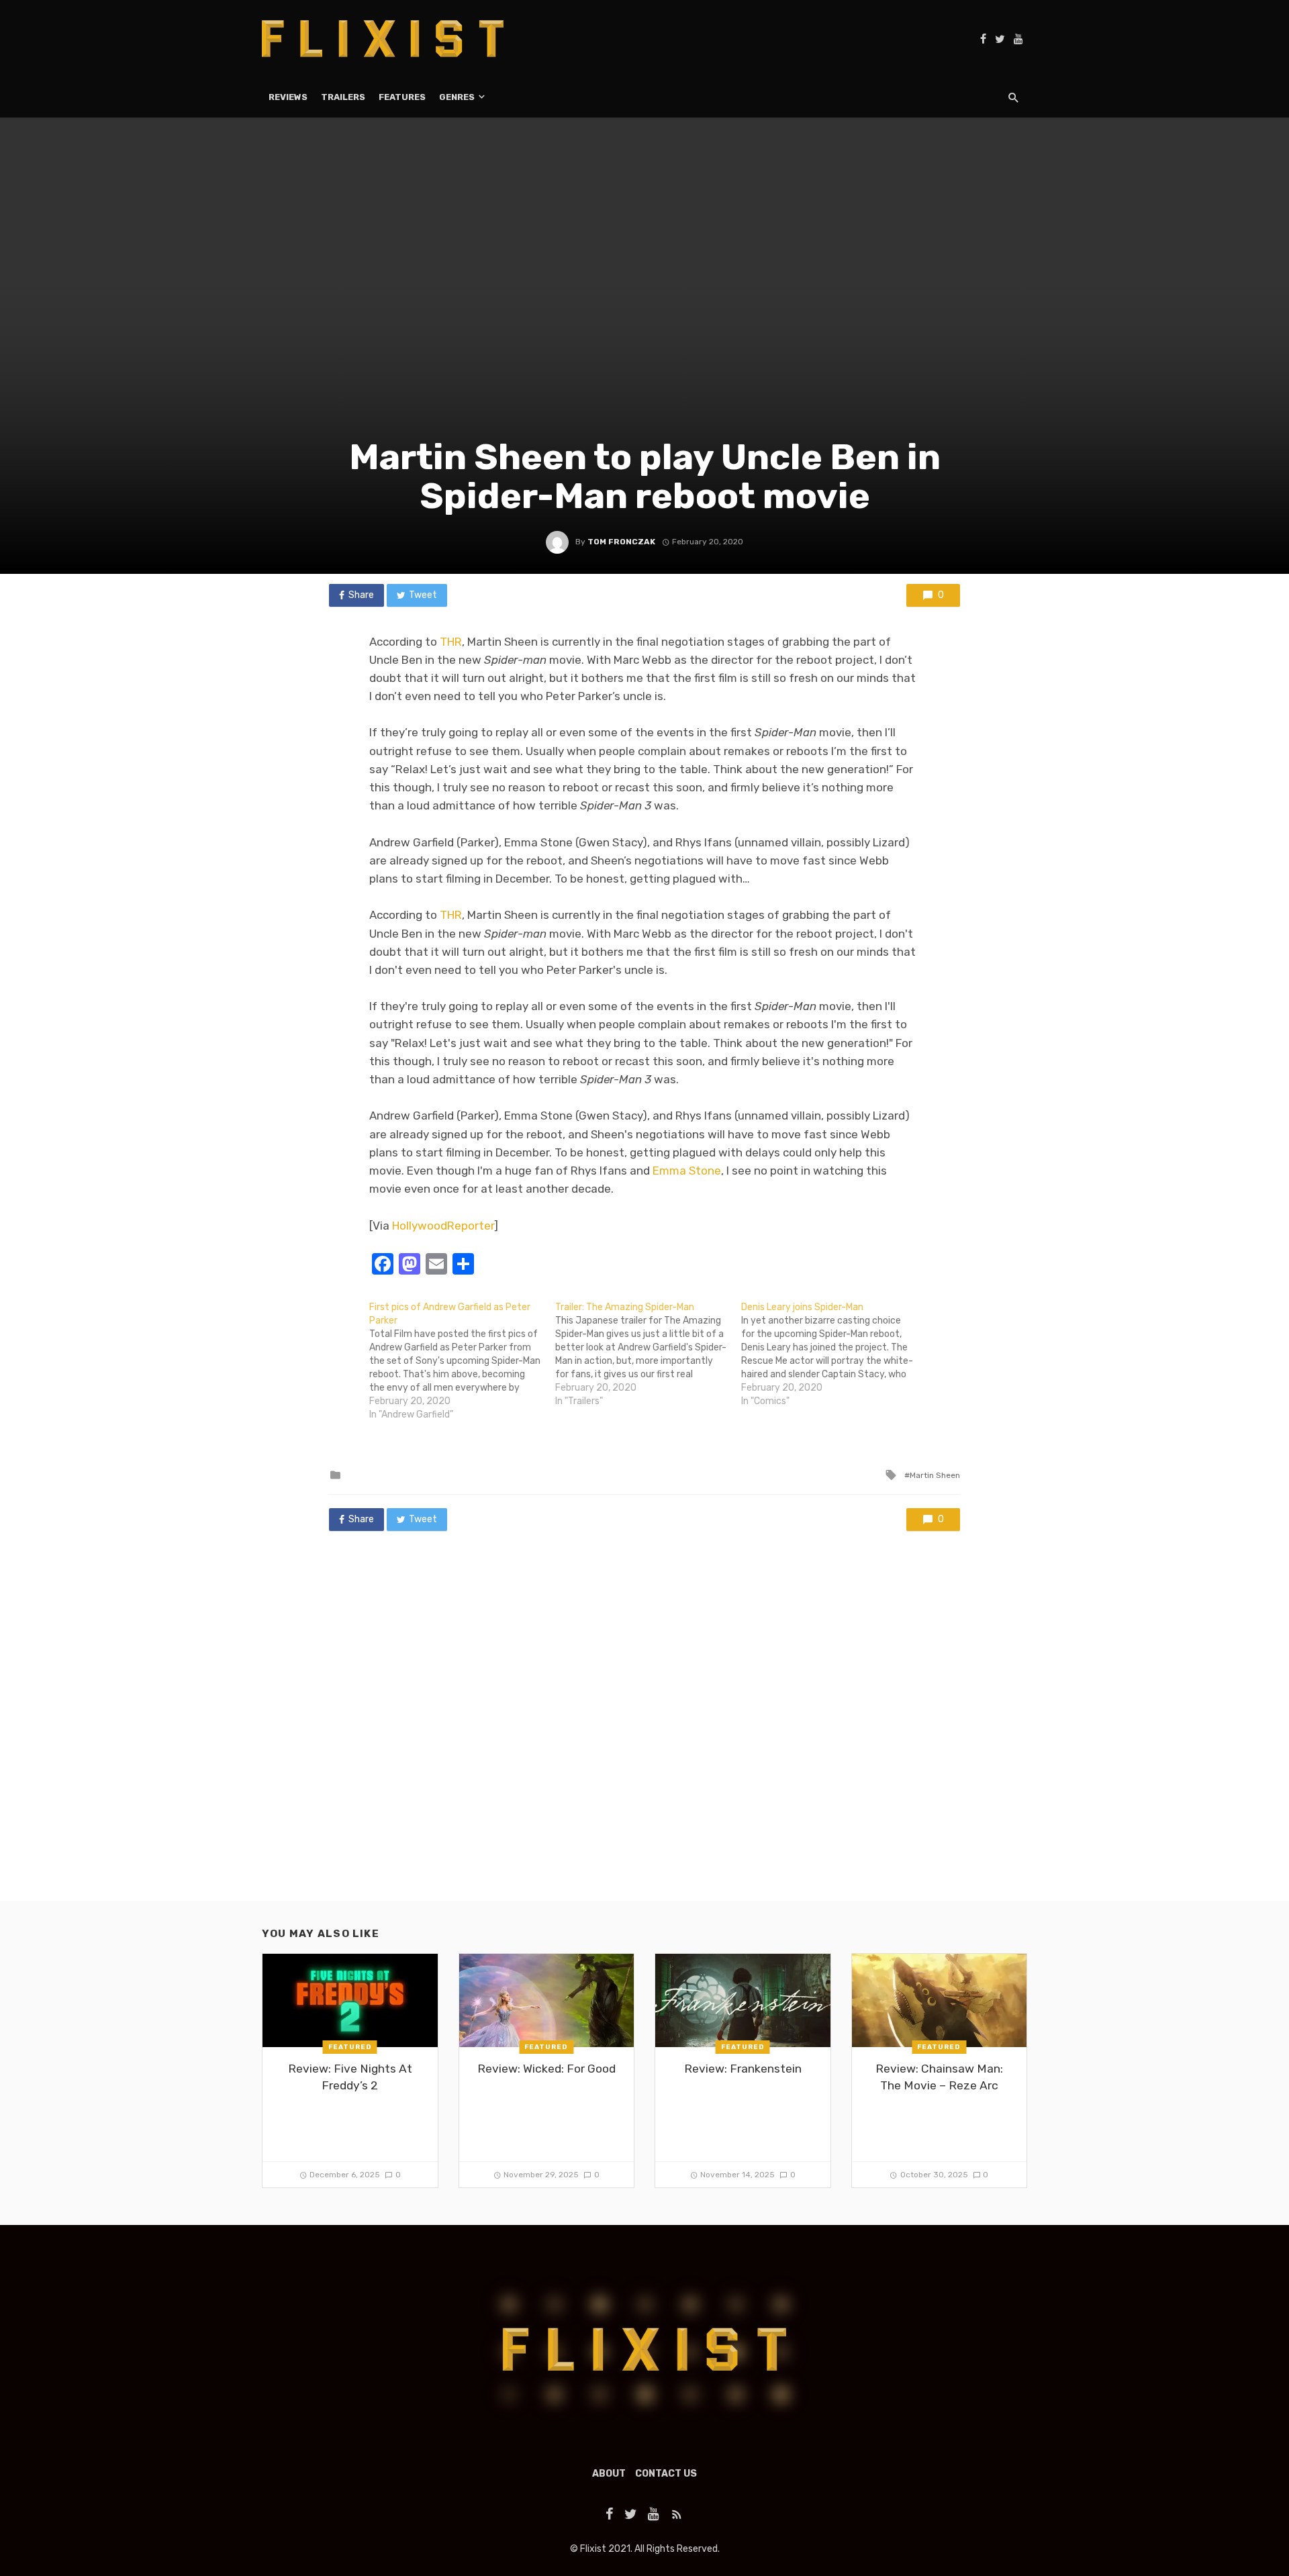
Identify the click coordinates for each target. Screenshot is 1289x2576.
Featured (350, 2047)
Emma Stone (687, 1171)
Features (402, 97)
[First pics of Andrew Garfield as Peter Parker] (462, 1361)
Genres (457, 97)
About (609, 2474)
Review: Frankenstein (743, 2069)
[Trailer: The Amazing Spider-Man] (648, 1354)
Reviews (288, 97)
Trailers (343, 97)
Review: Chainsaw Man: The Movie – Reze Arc (939, 2077)
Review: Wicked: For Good (546, 2069)
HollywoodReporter (443, 1226)
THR (451, 642)
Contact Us (666, 2474)
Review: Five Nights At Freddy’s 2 (350, 2077)
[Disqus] (644, 1729)
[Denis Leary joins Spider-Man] (834, 1354)
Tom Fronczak (621, 542)
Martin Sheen (935, 1475)
